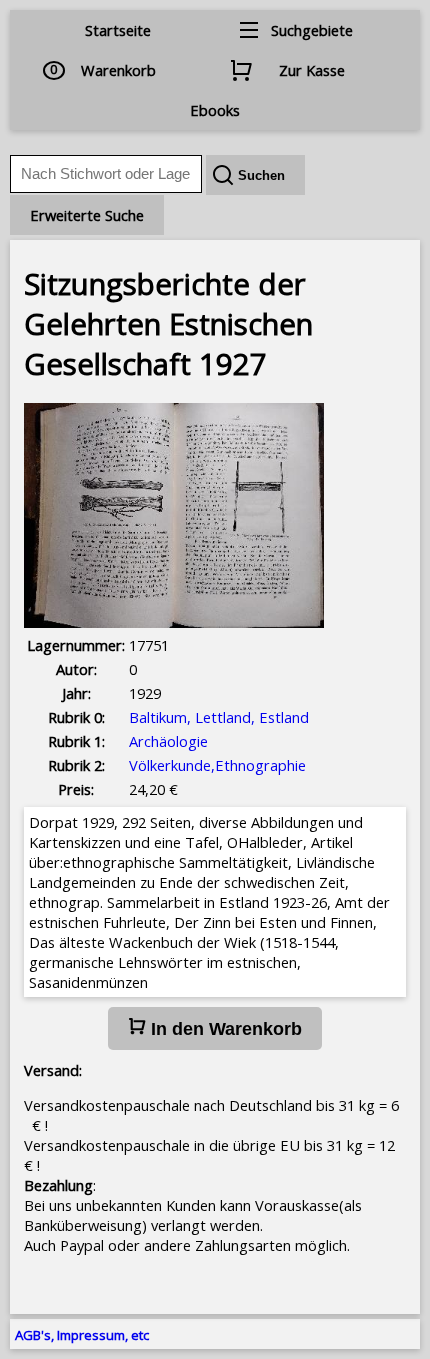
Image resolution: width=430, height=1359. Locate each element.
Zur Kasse (312, 70)
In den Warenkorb (224, 1029)
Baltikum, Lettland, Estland (219, 717)
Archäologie (168, 741)
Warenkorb (118, 70)
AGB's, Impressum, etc (82, 1335)
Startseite (118, 30)
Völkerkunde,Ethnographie (217, 765)
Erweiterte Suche (87, 215)
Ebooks (215, 110)
